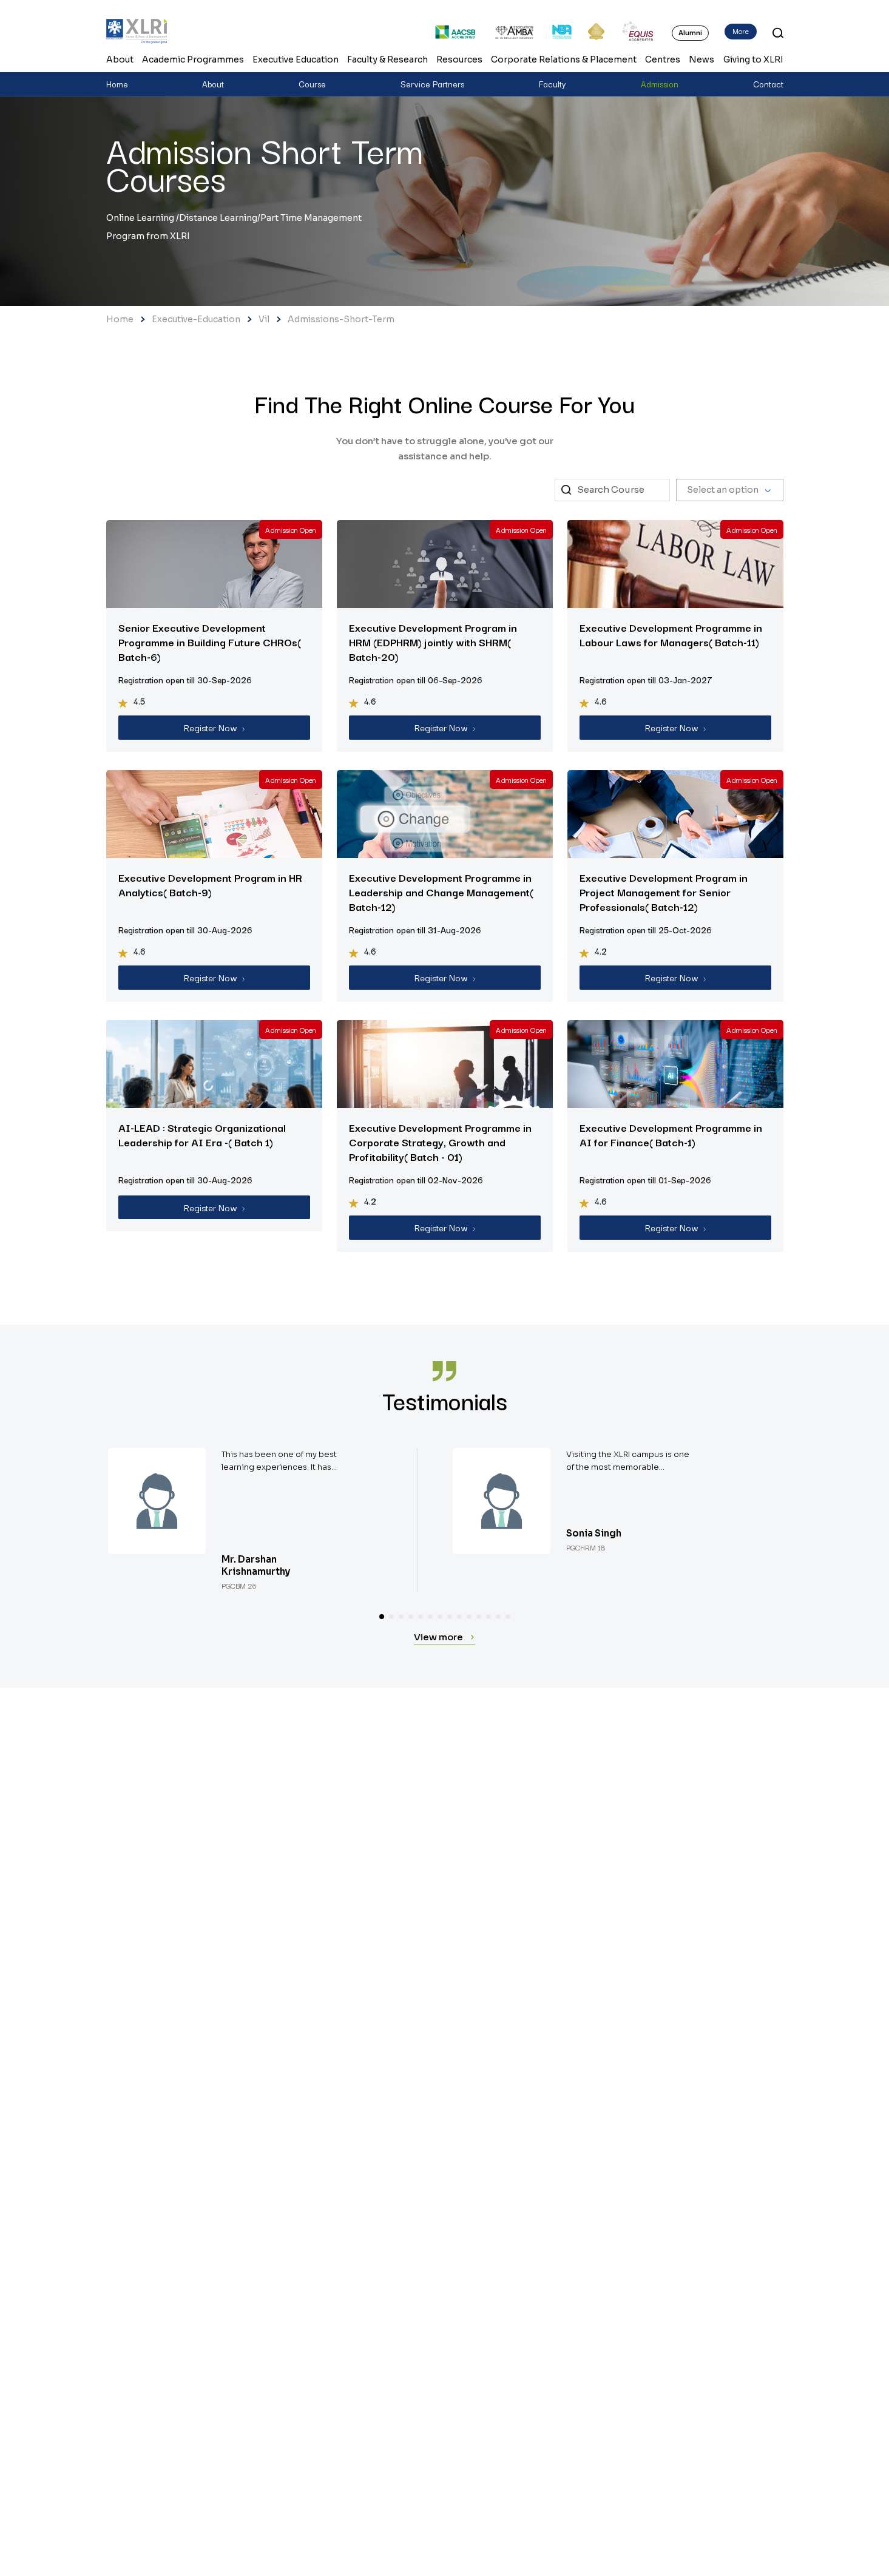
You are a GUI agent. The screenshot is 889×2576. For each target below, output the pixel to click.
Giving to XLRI (753, 59)
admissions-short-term (341, 319)
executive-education (196, 319)
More (741, 31)
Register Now (211, 727)
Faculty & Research (387, 59)
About (120, 59)
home (120, 319)
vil (264, 319)
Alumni (690, 32)
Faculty (553, 84)
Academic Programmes (193, 59)
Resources (459, 59)
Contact (768, 84)
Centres (663, 59)
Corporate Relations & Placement (564, 59)
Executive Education (296, 59)
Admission (660, 84)
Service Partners (432, 84)
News (701, 59)
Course (312, 84)
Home (117, 84)
